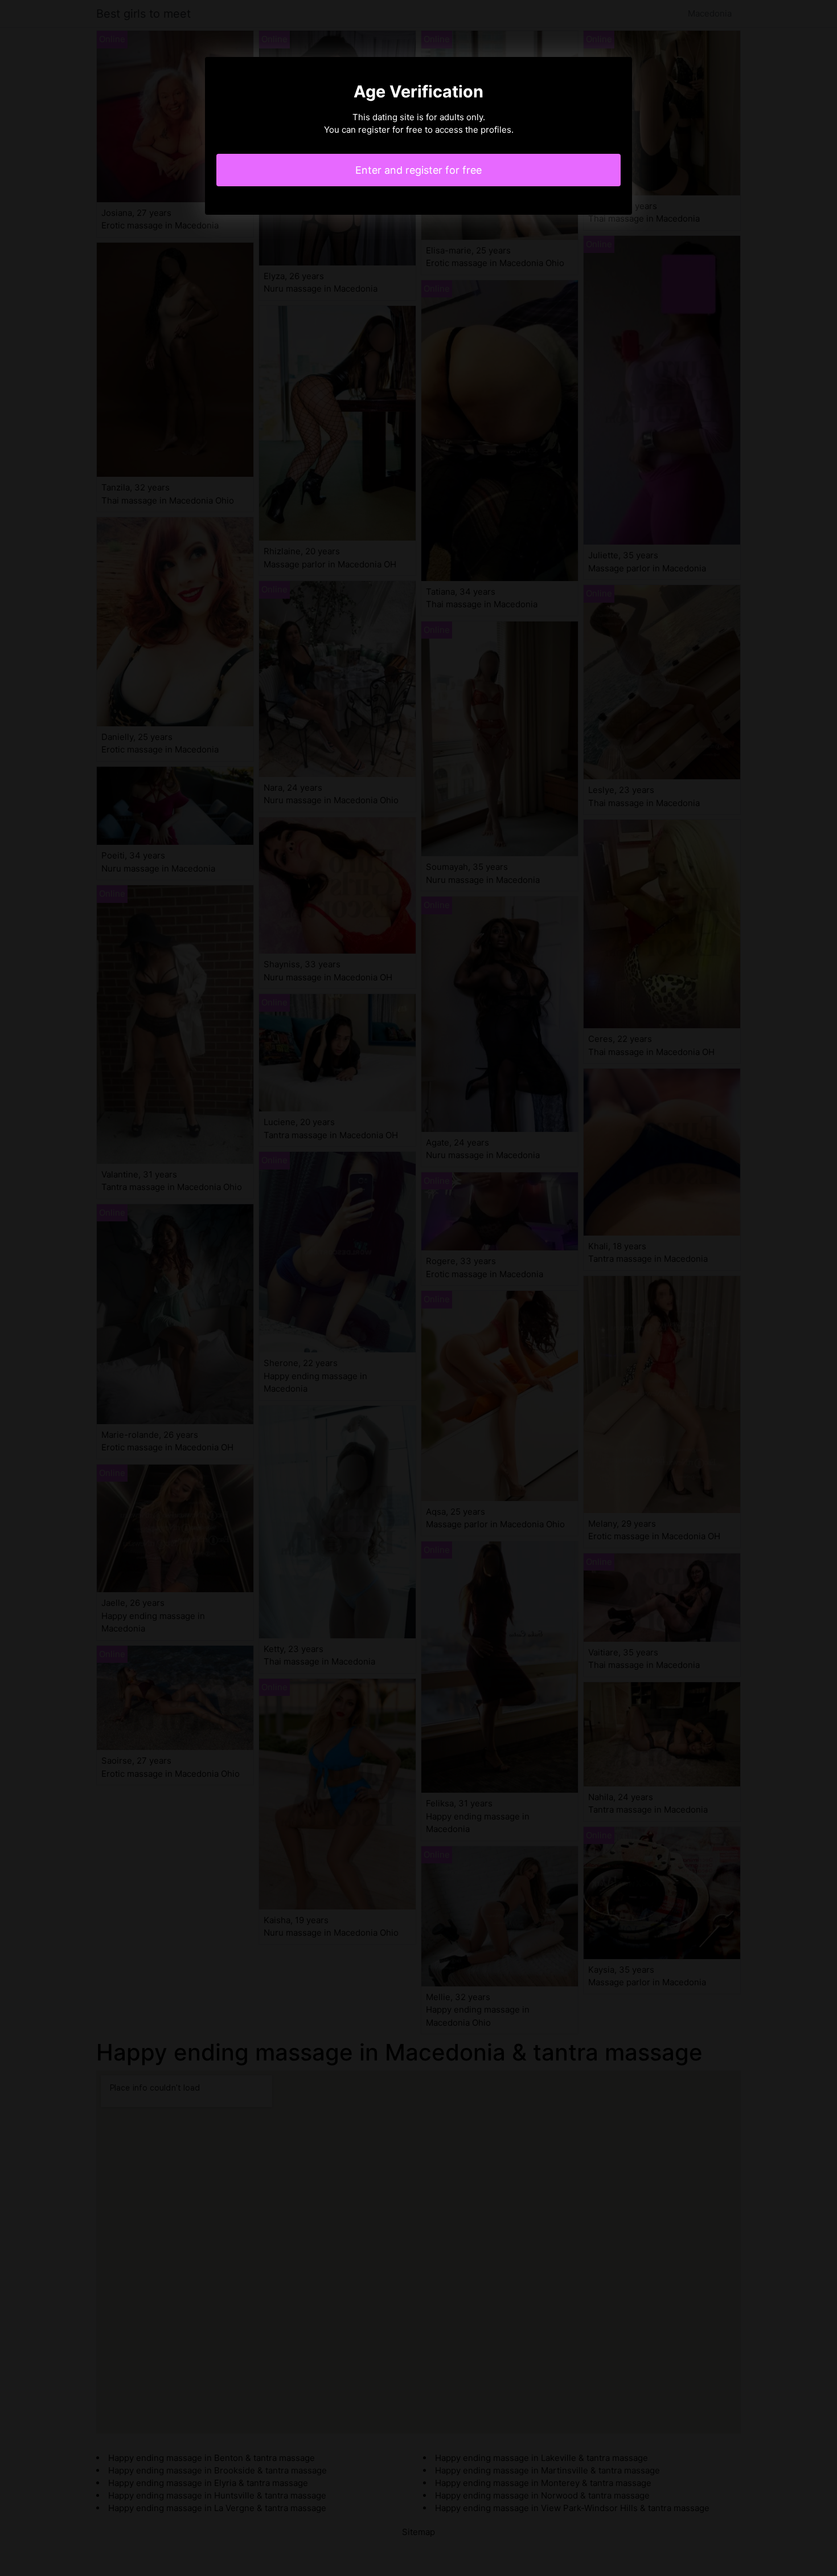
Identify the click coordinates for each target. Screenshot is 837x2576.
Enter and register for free (419, 170)
